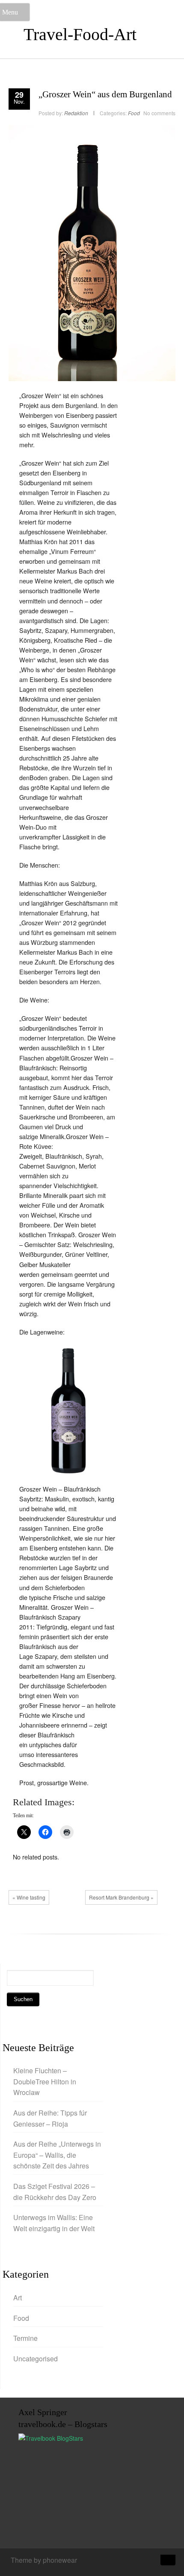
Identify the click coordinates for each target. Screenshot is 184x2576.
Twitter (32, 1927)
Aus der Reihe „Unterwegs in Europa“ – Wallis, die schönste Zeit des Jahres (57, 2155)
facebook (19, 1927)
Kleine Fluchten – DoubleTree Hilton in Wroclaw (45, 2081)
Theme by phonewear (44, 2560)
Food (134, 113)
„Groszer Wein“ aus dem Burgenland (105, 94)
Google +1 (45, 1927)
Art (18, 2298)
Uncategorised (36, 2359)
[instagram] (137, 2561)
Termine (25, 2338)
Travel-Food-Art (80, 34)
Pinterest (58, 1927)
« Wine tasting (29, 1897)
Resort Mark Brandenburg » (121, 1897)
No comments (159, 113)
